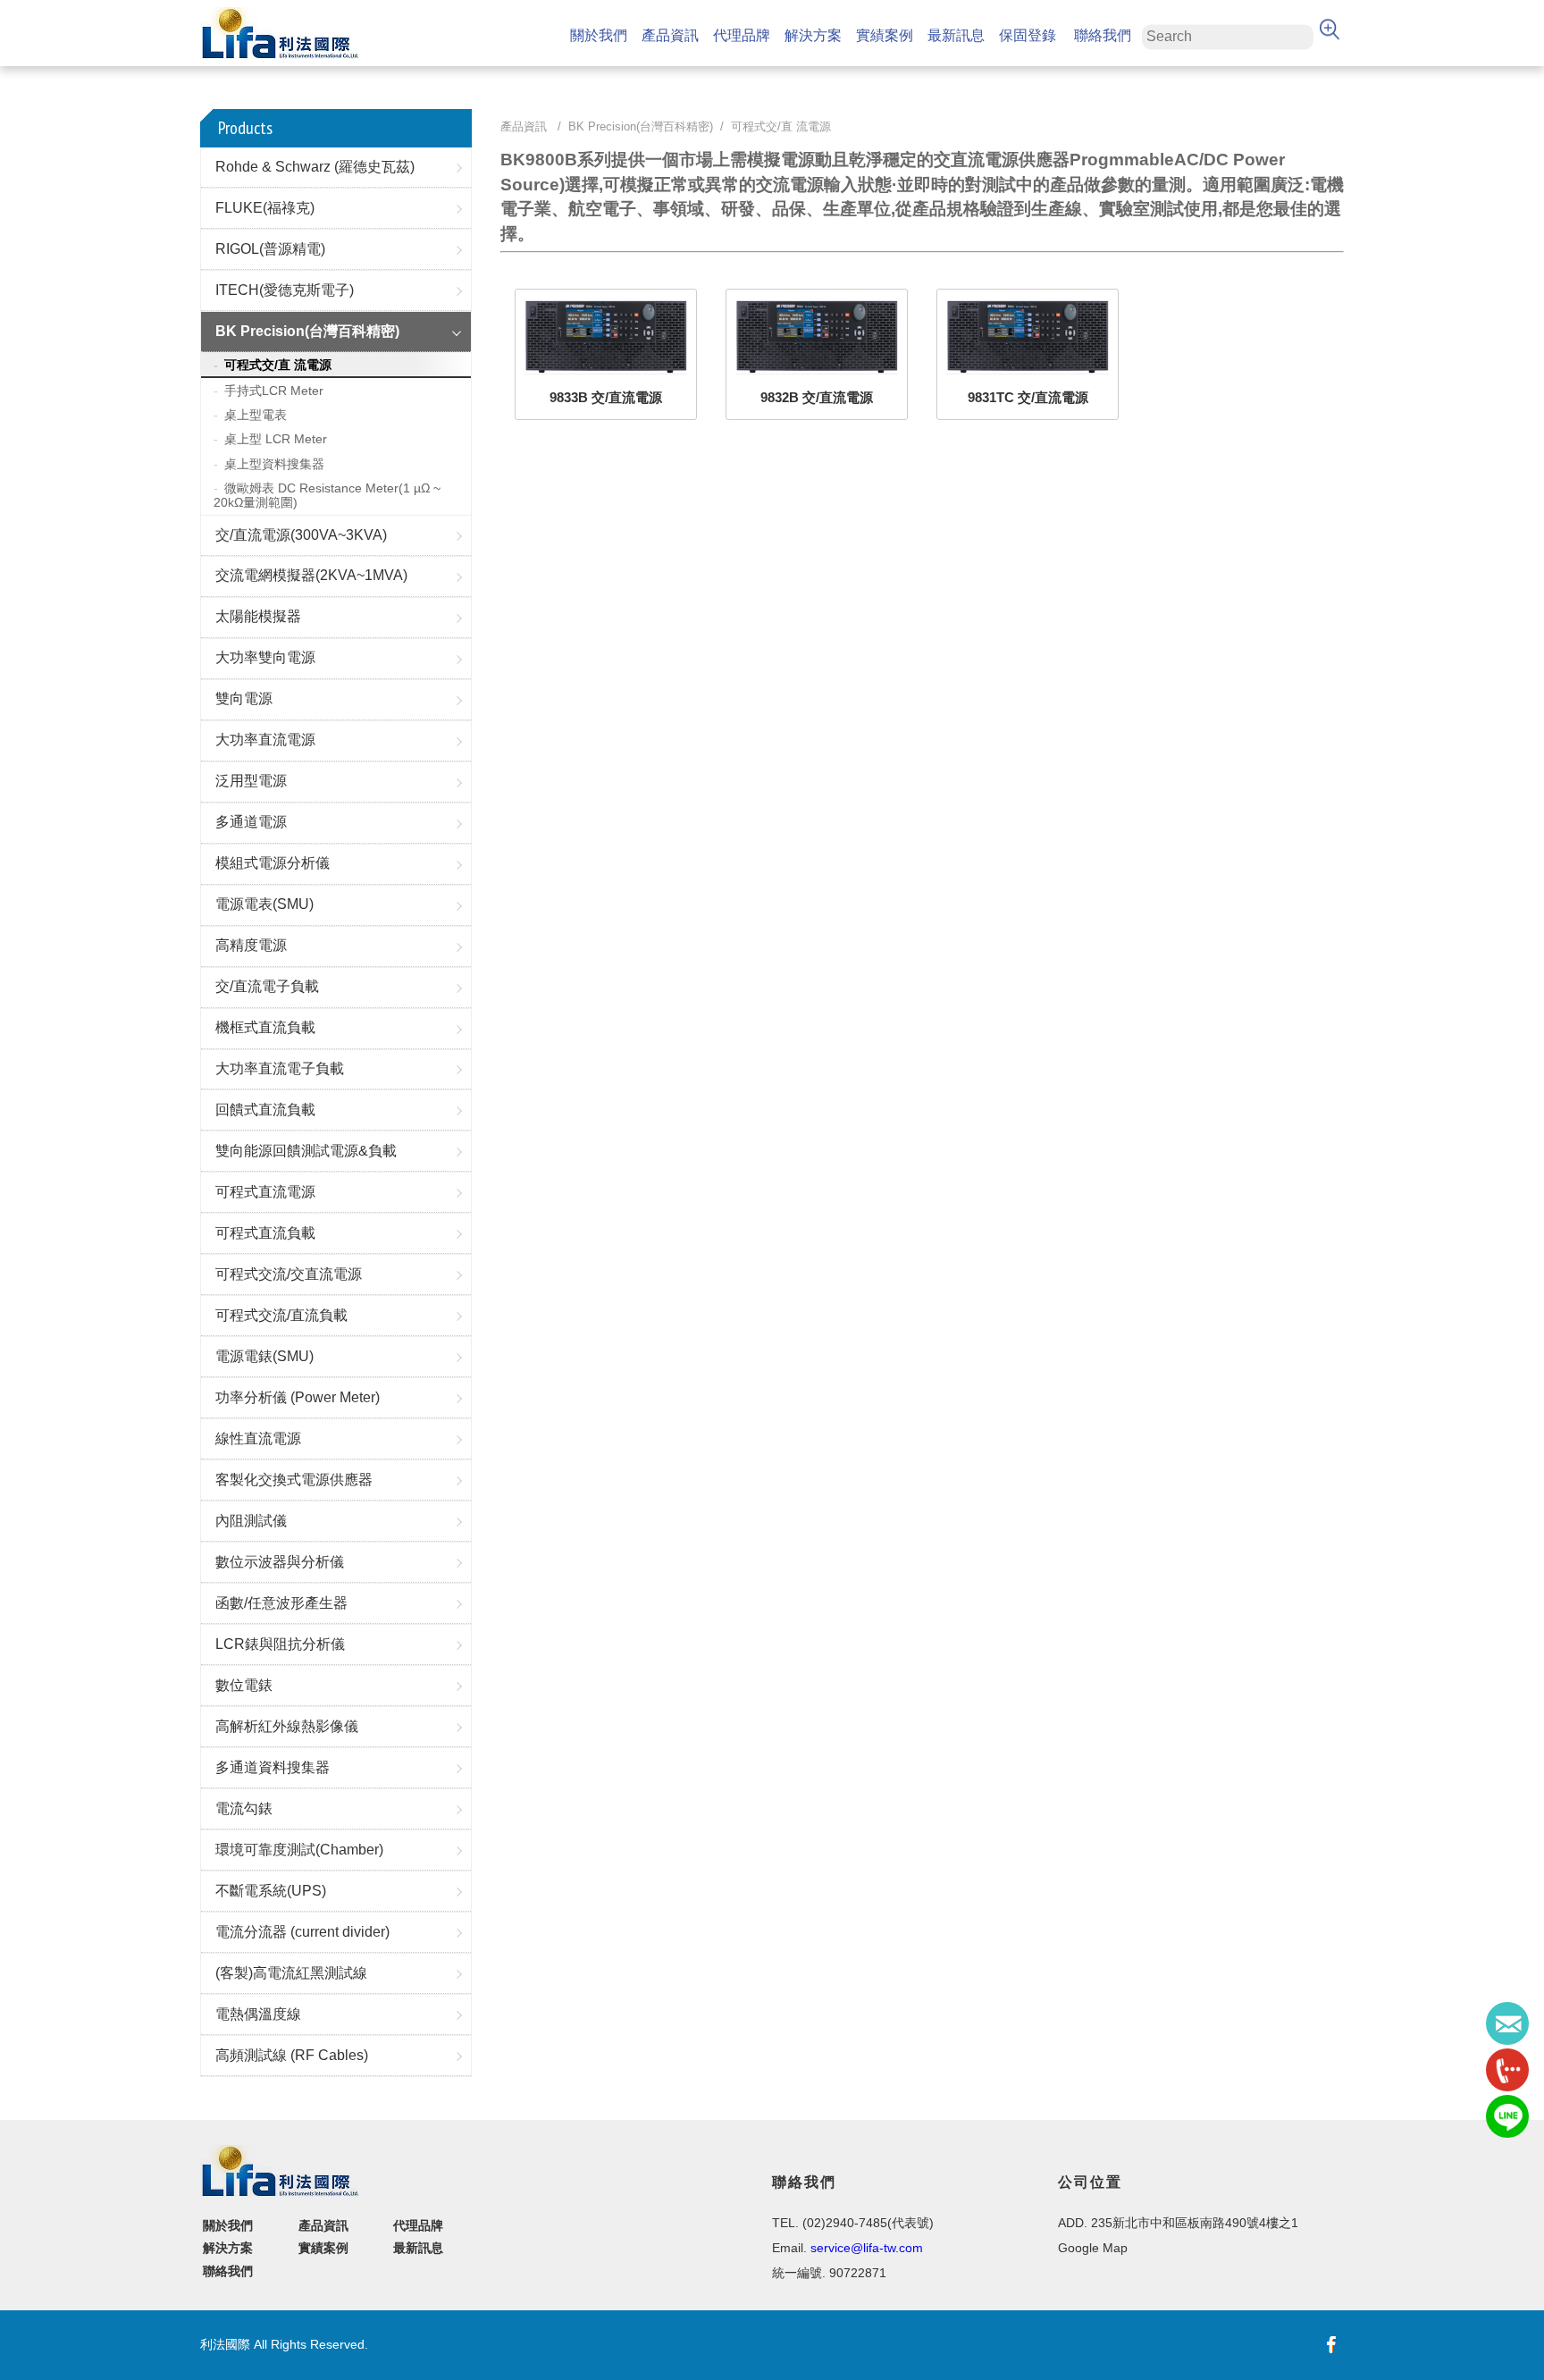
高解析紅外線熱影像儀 (287, 1726)
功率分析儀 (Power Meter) (298, 1397)
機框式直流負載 (265, 1027)
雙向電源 (244, 698)
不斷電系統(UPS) (271, 1891)
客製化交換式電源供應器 (294, 1480)
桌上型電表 (256, 415)
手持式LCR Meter (274, 391)
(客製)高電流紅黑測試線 (291, 1973)
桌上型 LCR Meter (276, 439)
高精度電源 (251, 945)
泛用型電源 (251, 781)
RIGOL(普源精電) (270, 249)
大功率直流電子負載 (280, 1068)
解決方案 (813, 35)
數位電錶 (244, 1685)
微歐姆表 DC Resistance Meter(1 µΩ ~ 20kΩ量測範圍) (327, 495)
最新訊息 (956, 35)
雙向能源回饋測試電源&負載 (306, 1151)
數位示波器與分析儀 (280, 1562)
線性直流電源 (258, 1438)
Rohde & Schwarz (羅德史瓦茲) (315, 167)
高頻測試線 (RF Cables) (292, 2055)
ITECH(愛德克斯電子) (285, 290)
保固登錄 (1028, 35)
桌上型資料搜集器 (274, 464)
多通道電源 (251, 822)
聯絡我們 (1103, 35)
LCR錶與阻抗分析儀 (280, 1644)
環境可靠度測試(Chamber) (299, 1850)
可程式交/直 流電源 (278, 365)
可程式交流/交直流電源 (289, 1274)
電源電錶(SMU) (264, 1356)
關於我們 (599, 35)
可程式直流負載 (265, 1233)
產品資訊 (670, 35)
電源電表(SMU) (264, 904)
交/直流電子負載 (267, 986)
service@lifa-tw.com (867, 2248)
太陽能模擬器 (258, 616)
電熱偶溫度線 (258, 2014)
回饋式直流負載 (265, 1110)
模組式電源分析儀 (273, 863)
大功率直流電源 (265, 740)
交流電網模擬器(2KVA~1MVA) (311, 575)
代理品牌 (742, 35)
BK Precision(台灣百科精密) (307, 331)
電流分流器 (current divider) (302, 1932)
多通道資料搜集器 (273, 1767)
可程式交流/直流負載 (281, 1315)
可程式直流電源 (265, 1192)
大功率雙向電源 (265, 657)
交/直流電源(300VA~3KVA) (301, 535)
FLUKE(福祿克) (265, 208)
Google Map (1093, 2248)
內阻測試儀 (251, 1521)
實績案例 (885, 35)
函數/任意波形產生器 (281, 1603)
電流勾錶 (244, 1808)
